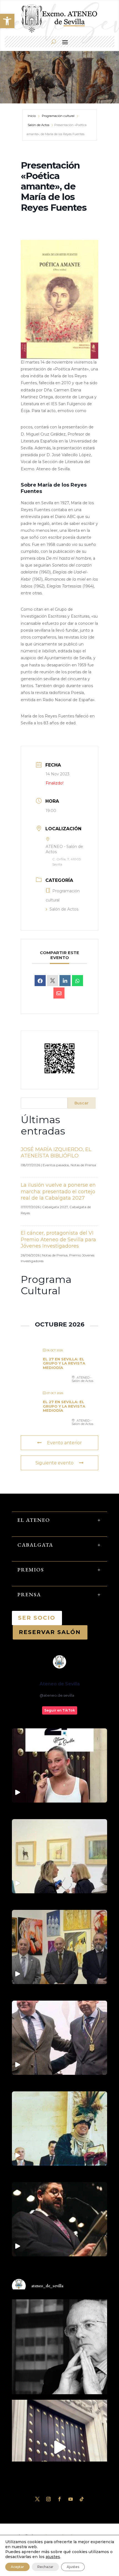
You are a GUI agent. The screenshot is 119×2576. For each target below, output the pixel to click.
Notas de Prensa (83, 1165)
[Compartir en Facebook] (40, 981)
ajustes (53, 2557)
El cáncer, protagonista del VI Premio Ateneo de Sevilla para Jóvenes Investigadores (58, 1239)
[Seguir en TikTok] (82, 2499)
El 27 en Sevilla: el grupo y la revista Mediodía (64, 1363)
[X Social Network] (53, 981)
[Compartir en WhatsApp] (77, 981)
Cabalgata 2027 (55, 1207)
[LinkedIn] (65, 981)
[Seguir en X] (37, 2499)
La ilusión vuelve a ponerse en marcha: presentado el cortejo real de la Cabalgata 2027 (58, 1191)
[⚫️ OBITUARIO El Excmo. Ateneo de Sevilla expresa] (59, 2347)
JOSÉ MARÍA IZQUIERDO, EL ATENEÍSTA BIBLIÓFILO (56, 1153)
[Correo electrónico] (59, 993)
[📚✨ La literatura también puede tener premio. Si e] (59, 2447)
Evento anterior (64, 1443)
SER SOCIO (37, 1618)
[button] (7, 21)
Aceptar (17, 2567)
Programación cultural (58, 116)
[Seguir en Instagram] (48, 2499)
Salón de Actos (38, 125)
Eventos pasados (56, 1165)
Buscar (82, 1103)
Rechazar (45, 2567)
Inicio (32, 116)
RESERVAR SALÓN (50, 1632)
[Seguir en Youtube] (71, 2499)
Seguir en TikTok (60, 1710)
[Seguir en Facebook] (59, 2499)
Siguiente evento (55, 1463)
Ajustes (73, 2567)
